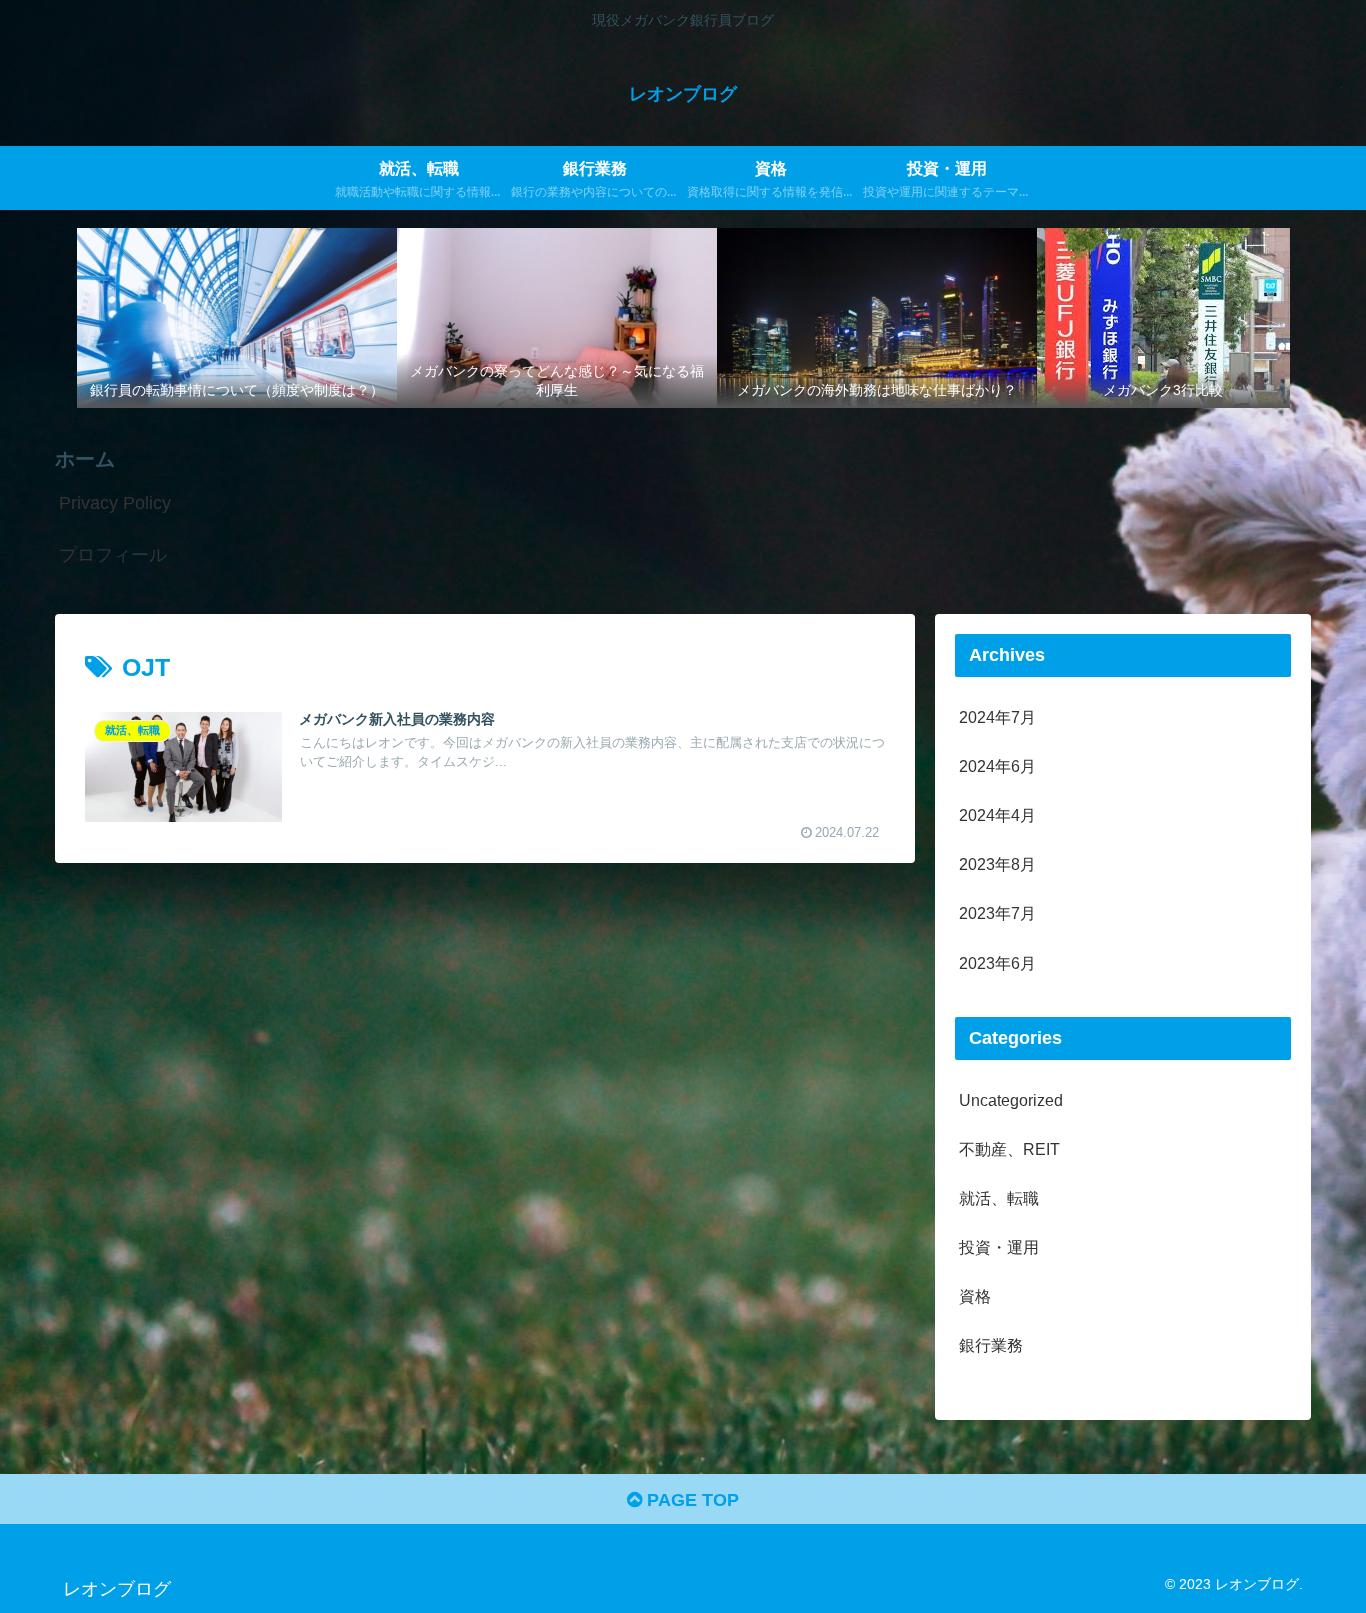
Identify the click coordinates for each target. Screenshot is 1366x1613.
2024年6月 (997, 766)
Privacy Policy (115, 503)
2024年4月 (997, 815)
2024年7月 (997, 717)
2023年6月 (997, 962)
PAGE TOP (690, 1500)
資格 (975, 1296)
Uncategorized (1011, 1100)
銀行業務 (991, 1345)
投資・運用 (999, 1247)
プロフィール (113, 555)
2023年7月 (997, 913)
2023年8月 (997, 864)
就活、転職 (999, 1198)
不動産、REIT (1009, 1149)
